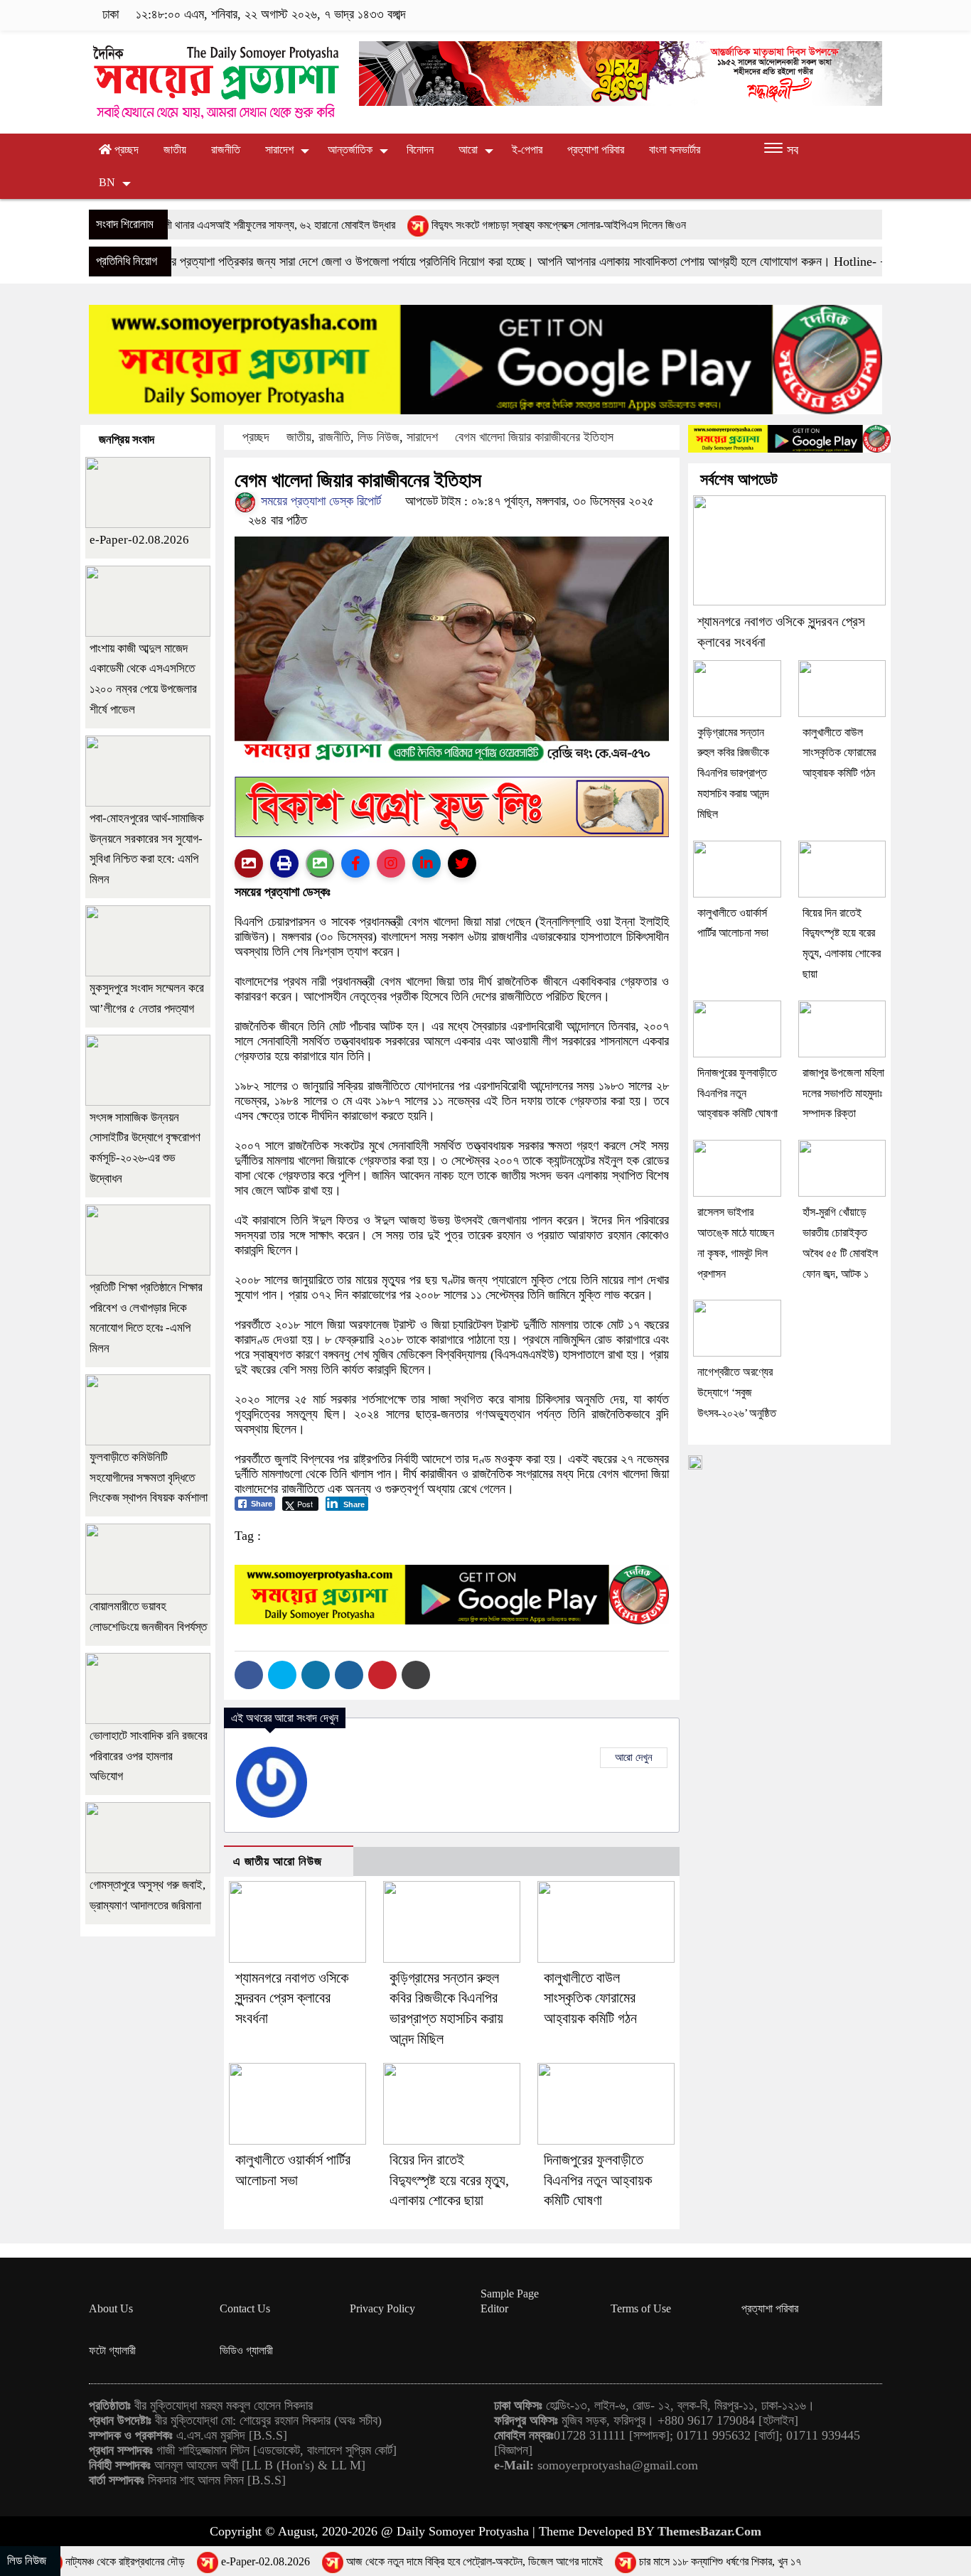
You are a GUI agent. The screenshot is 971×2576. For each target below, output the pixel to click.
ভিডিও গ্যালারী (246, 2350)
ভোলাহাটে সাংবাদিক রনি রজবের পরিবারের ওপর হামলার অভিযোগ (149, 1756)
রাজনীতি (226, 150)
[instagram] (831, 15)
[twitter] (809, 15)
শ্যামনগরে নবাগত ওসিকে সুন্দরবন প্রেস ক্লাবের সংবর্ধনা (292, 1998)
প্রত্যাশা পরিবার (596, 150)
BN (107, 182)
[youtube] (873, 15)
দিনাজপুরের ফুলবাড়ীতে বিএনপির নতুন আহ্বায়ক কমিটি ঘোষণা (598, 2180)
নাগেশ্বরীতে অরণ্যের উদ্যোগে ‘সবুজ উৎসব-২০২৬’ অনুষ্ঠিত (737, 1392)
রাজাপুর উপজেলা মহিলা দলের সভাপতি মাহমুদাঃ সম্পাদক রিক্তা (843, 1093)
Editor (494, 2308)
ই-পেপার (527, 150)
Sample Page (510, 2294)
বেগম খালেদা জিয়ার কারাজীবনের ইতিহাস (534, 437)
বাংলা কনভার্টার (675, 150)
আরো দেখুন (634, 1757)
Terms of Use (641, 2308)
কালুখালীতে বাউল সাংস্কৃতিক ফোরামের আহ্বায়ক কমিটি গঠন (590, 1998)
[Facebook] (249, 1675)
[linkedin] (853, 15)
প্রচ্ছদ (125, 150)
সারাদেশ (279, 150)
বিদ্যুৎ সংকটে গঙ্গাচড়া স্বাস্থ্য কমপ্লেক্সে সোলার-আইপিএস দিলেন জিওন (458, 225)
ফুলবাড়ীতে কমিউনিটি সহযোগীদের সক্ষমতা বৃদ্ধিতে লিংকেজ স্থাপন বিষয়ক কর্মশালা (149, 1478)
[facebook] (787, 15)
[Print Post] (249, 863)
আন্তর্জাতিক (350, 150)
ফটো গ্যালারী (112, 2350)
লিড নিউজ (379, 437)
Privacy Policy (382, 2308)
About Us (111, 2308)
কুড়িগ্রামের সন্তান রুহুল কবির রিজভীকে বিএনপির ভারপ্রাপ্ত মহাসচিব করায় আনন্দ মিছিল (733, 773)
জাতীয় (175, 150)
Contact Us (245, 2308)
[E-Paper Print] (284, 863)
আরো (468, 150)
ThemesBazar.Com (709, 2531)
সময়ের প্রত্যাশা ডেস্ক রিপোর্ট (319, 501)
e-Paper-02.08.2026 (139, 540)
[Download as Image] (320, 863)
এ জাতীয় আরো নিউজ (278, 1861)
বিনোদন (420, 150)
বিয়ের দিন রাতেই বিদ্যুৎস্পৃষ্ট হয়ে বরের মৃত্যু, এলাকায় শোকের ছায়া (449, 2180)
